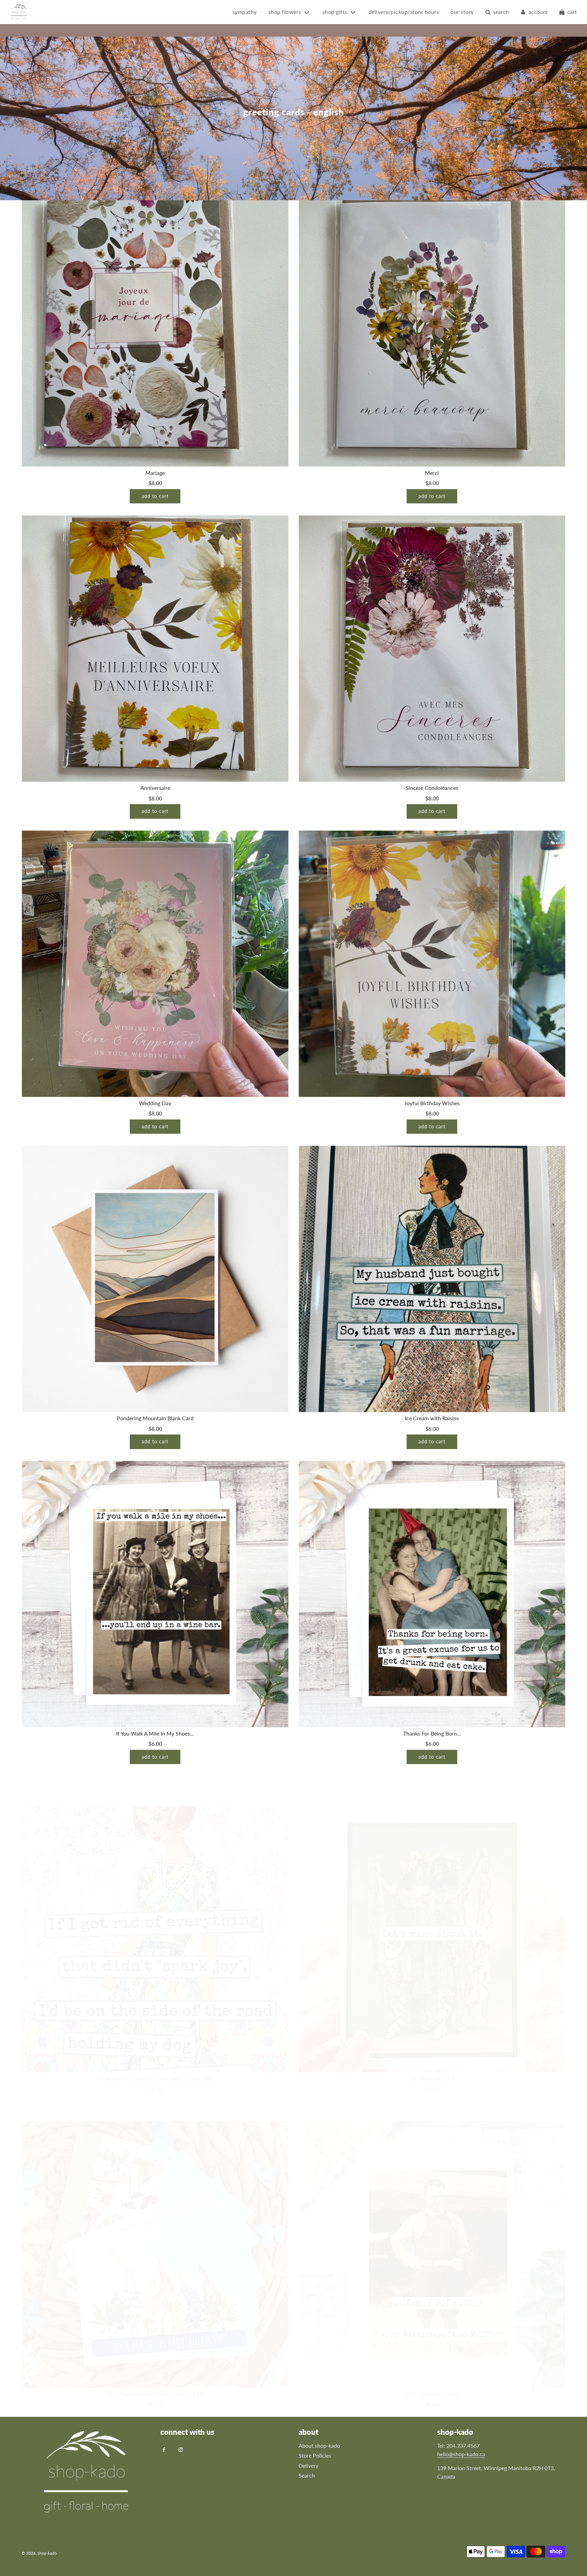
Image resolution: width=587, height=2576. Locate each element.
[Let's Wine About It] (432, 1909)
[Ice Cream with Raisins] (432, 1279)
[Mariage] (155, 333)
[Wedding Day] (155, 964)
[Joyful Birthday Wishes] (432, 964)
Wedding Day (155, 1103)
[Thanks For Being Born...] (432, 1594)
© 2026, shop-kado (39, 2553)
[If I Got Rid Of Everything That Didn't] (155, 1909)
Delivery (308, 2466)
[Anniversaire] (155, 648)
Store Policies (315, 2455)
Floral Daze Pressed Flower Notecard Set (155, 2364)
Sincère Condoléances (432, 788)
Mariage (155, 473)
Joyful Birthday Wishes (432, 1103)
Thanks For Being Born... (432, 1733)
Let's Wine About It (432, 2048)
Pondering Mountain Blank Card (155, 1418)
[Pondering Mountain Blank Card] (155, 1279)
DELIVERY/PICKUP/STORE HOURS (404, 12)
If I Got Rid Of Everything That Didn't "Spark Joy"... (155, 2048)
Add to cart (155, 496)
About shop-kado (319, 2445)
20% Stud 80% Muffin (432, 2364)
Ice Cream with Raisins (432, 1418)
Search (307, 2475)
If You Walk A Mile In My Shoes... (155, 1733)
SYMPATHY (245, 12)
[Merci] (432, 333)
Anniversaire (155, 788)
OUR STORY (462, 12)
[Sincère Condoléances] (432, 648)
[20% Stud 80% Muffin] (432, 2225)
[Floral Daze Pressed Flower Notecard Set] (155, 2225)
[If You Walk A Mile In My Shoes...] (155, 1594)
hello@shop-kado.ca (461, 2454)
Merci (432, 473)
